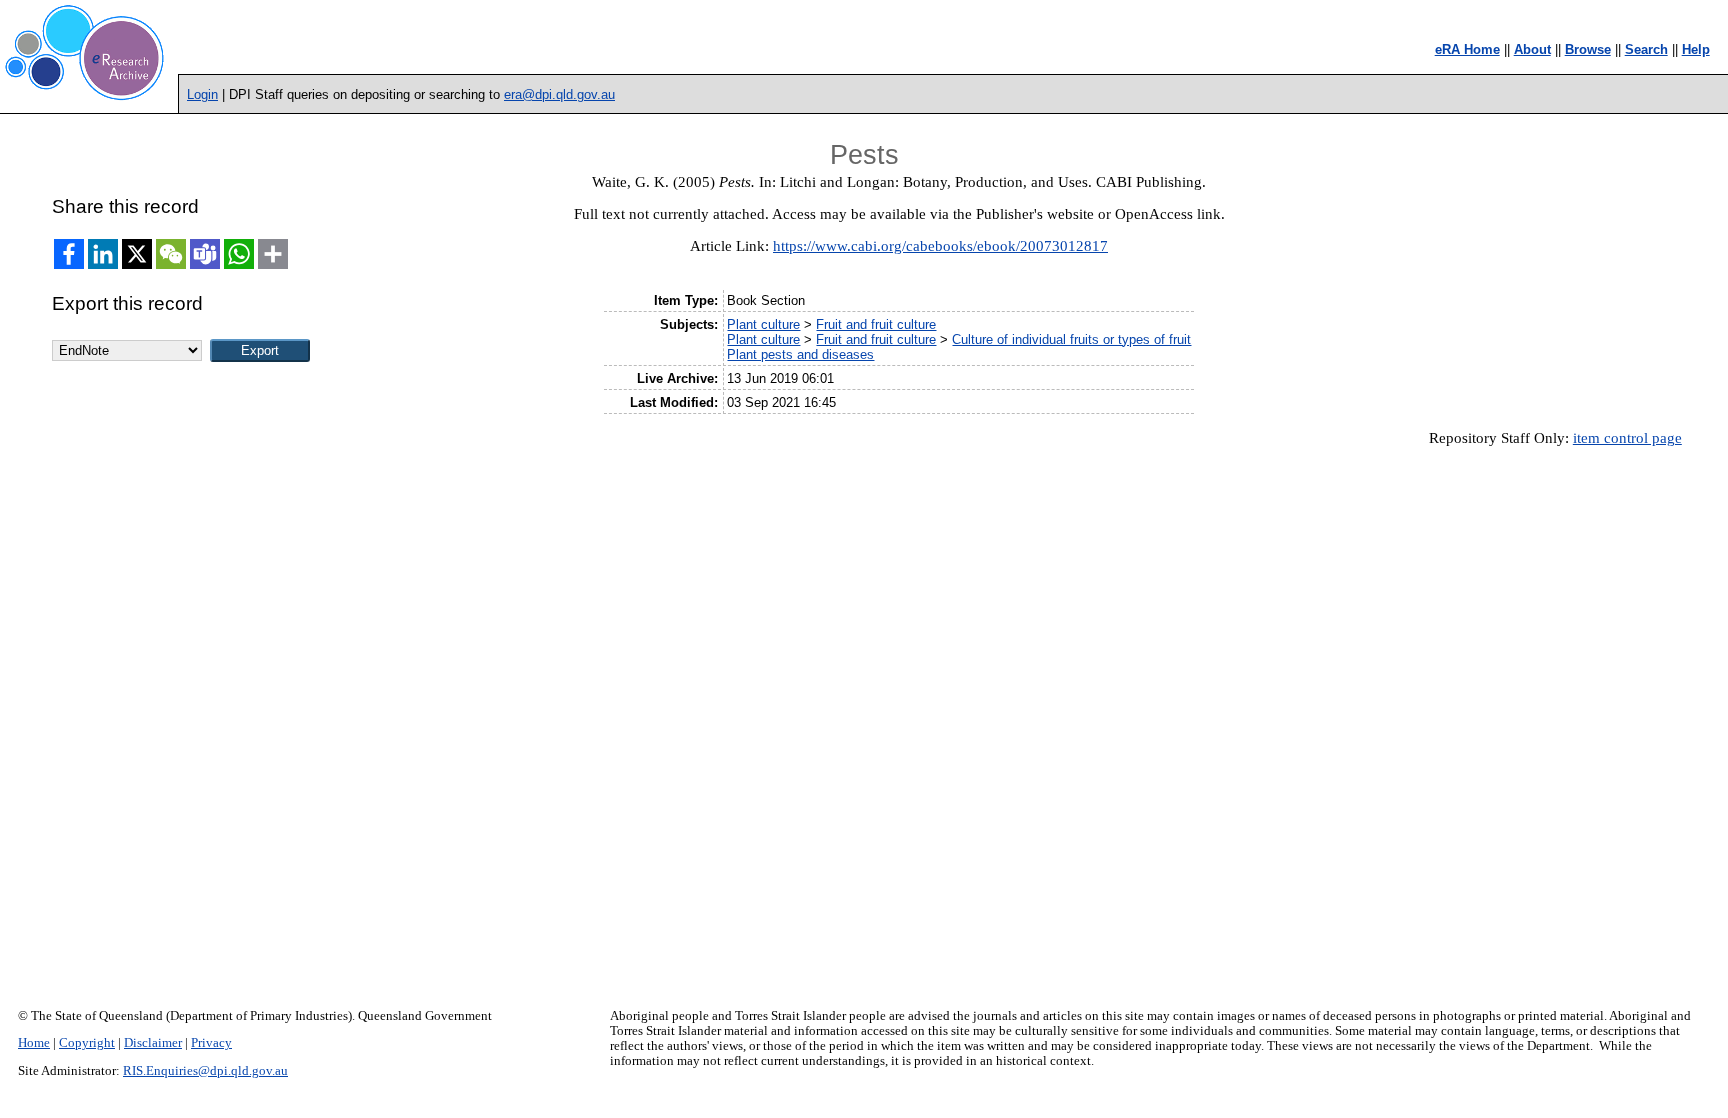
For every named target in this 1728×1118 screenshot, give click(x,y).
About (1532, 49)
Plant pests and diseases (800, 354)
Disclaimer (153, 1043)
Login (202, 94)
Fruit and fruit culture (876, 324)
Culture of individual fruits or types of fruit (1071, 339)
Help (1696, 49)
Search (1646, 49)
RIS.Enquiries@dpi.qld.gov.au (205, 1071)
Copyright (87, 1043)
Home (34, 1043)
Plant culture (763, 324)
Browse (1588, 49)
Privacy (211, 1043)
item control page (1627, 438)
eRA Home (1467, 49)
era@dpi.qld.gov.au (559, 94)
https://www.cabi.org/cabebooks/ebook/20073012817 (940, 246)
